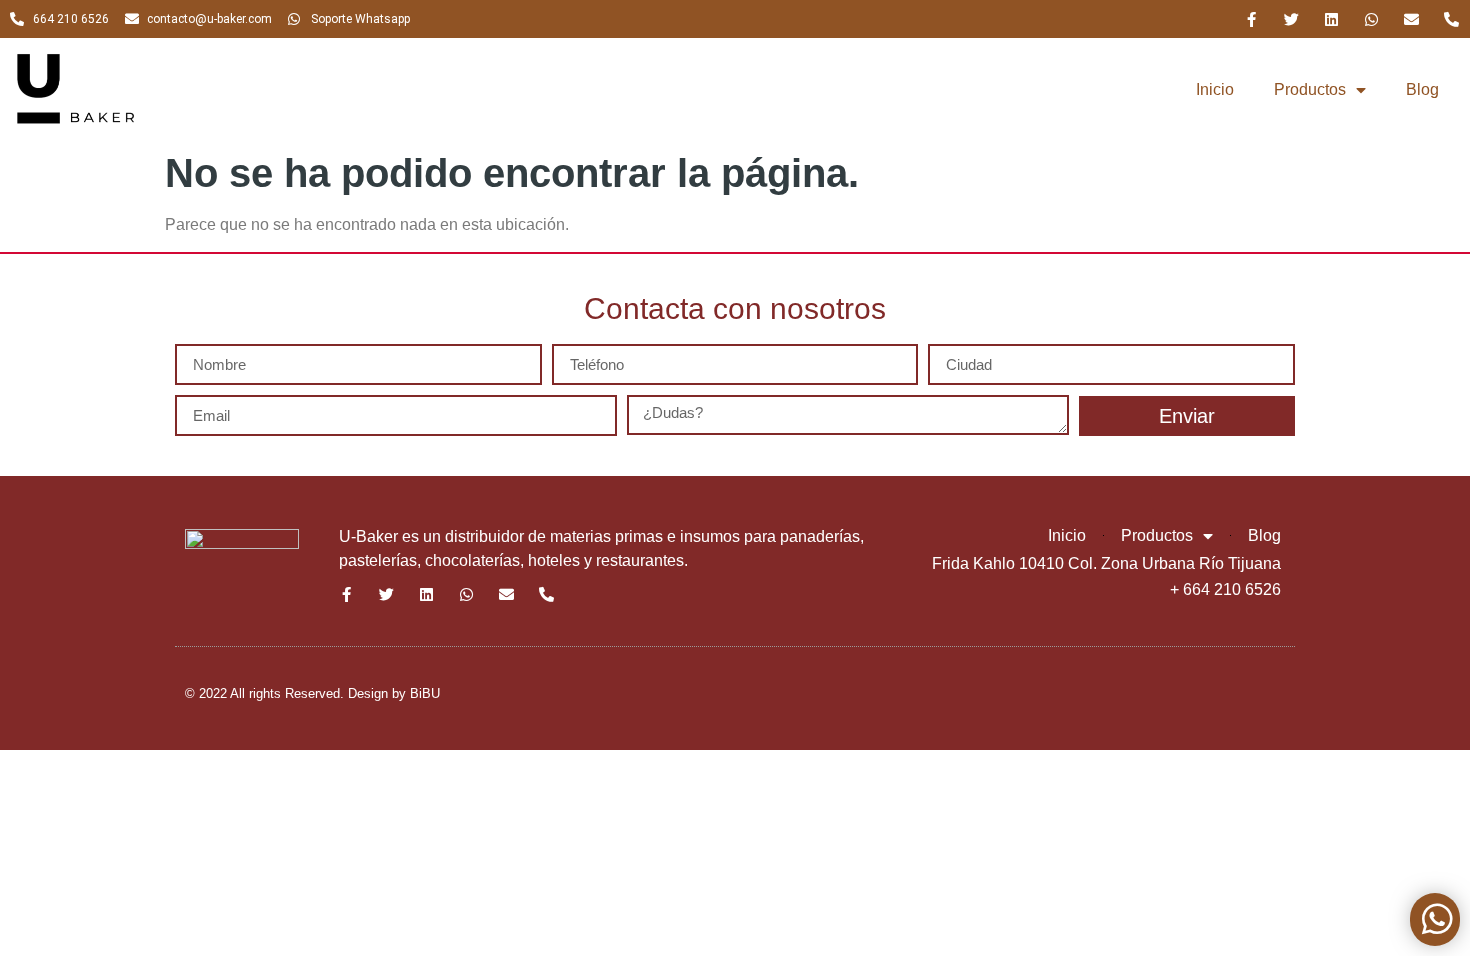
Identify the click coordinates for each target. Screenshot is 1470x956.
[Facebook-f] (1251, 19)
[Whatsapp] (1371, 19)
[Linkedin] (1331, 19)
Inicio (1215, 89)
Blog (1422, 89)
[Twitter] (1291, 19)
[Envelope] (1411, 19)
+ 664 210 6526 (1225, 589)
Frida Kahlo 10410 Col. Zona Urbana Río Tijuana (1106, 563)
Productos (1310, 89)
